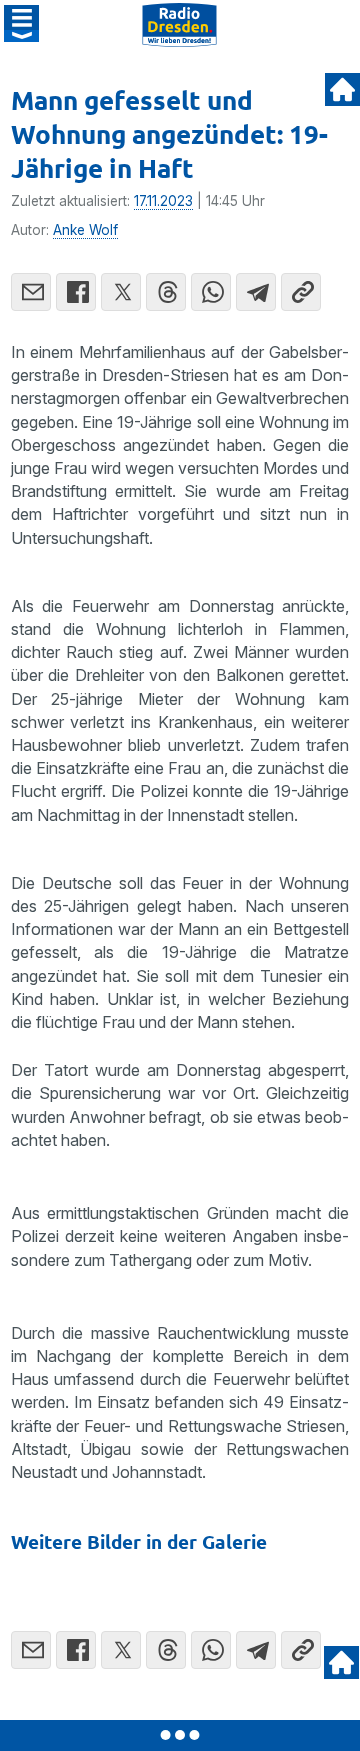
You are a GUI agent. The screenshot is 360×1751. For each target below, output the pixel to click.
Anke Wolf (85, 230)
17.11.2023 (163, 201)
